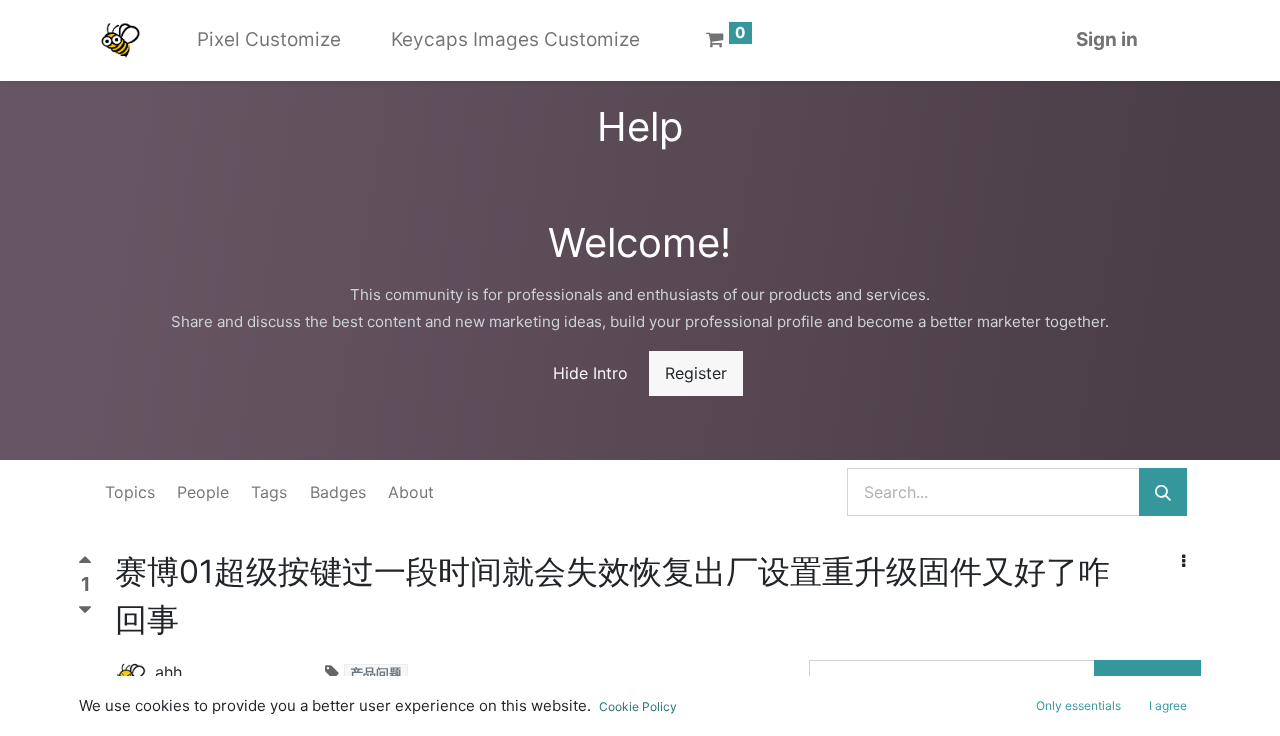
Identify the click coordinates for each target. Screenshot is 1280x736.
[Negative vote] (85, 610)
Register (696, 373)
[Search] (1163, 492)
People (203, 492)
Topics (130, 492)
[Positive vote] (85, 564)
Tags (269, 492)
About (411, 492)
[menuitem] (269, 40)
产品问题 (376, 673)
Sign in (1107, 39)
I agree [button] (1168, 705)
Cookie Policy (638, 706)
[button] (1183, 561)
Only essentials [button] (1078, 705)
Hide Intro (590, 373)
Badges (338, 492)
